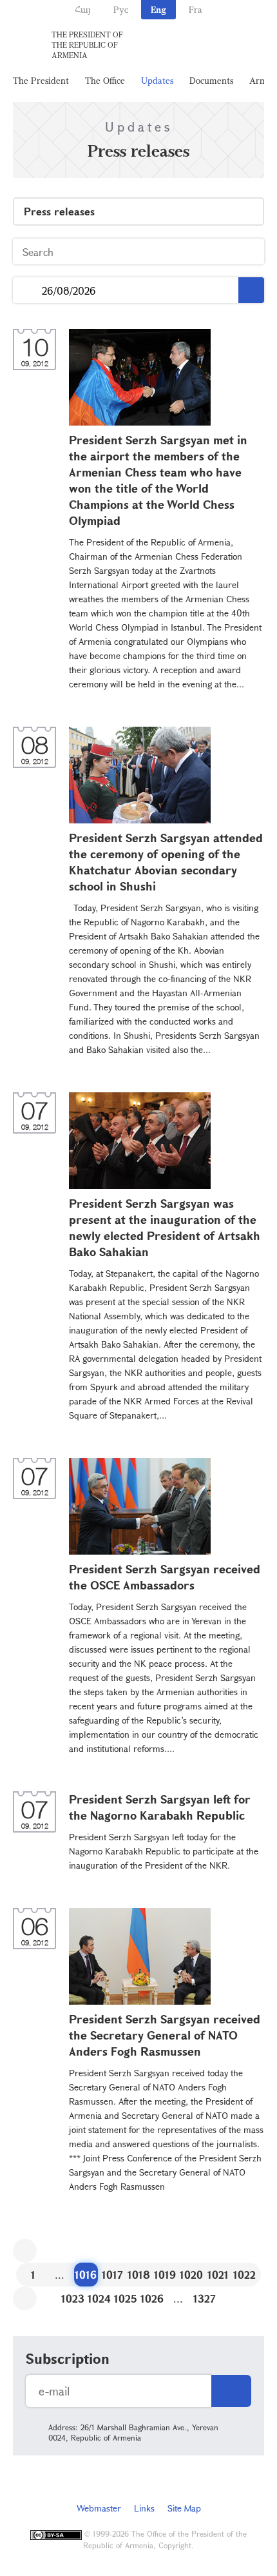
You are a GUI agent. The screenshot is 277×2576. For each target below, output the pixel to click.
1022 (244, 2275)
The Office (105, 80)
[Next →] (25, 2298)
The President (41, 80)
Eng (158, 9)
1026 (152, 2298)
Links (144, 2508)
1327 (205, 2298)
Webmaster (99, 2508)
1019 (165, 2275)
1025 (126, 2298)
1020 (191, 2275)
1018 (139, 2275)
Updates (157, 80)
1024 (99, 2298)
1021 (218, 2275)
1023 (73, 2298)
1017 (112, 2275)
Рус (121, 9)
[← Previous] (25, 2251)
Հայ (83, 9)
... (27, 290)
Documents (211, 80)
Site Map (184, 2508)
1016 (86, 2275)
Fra (196, 9)
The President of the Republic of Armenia (87, 44)
